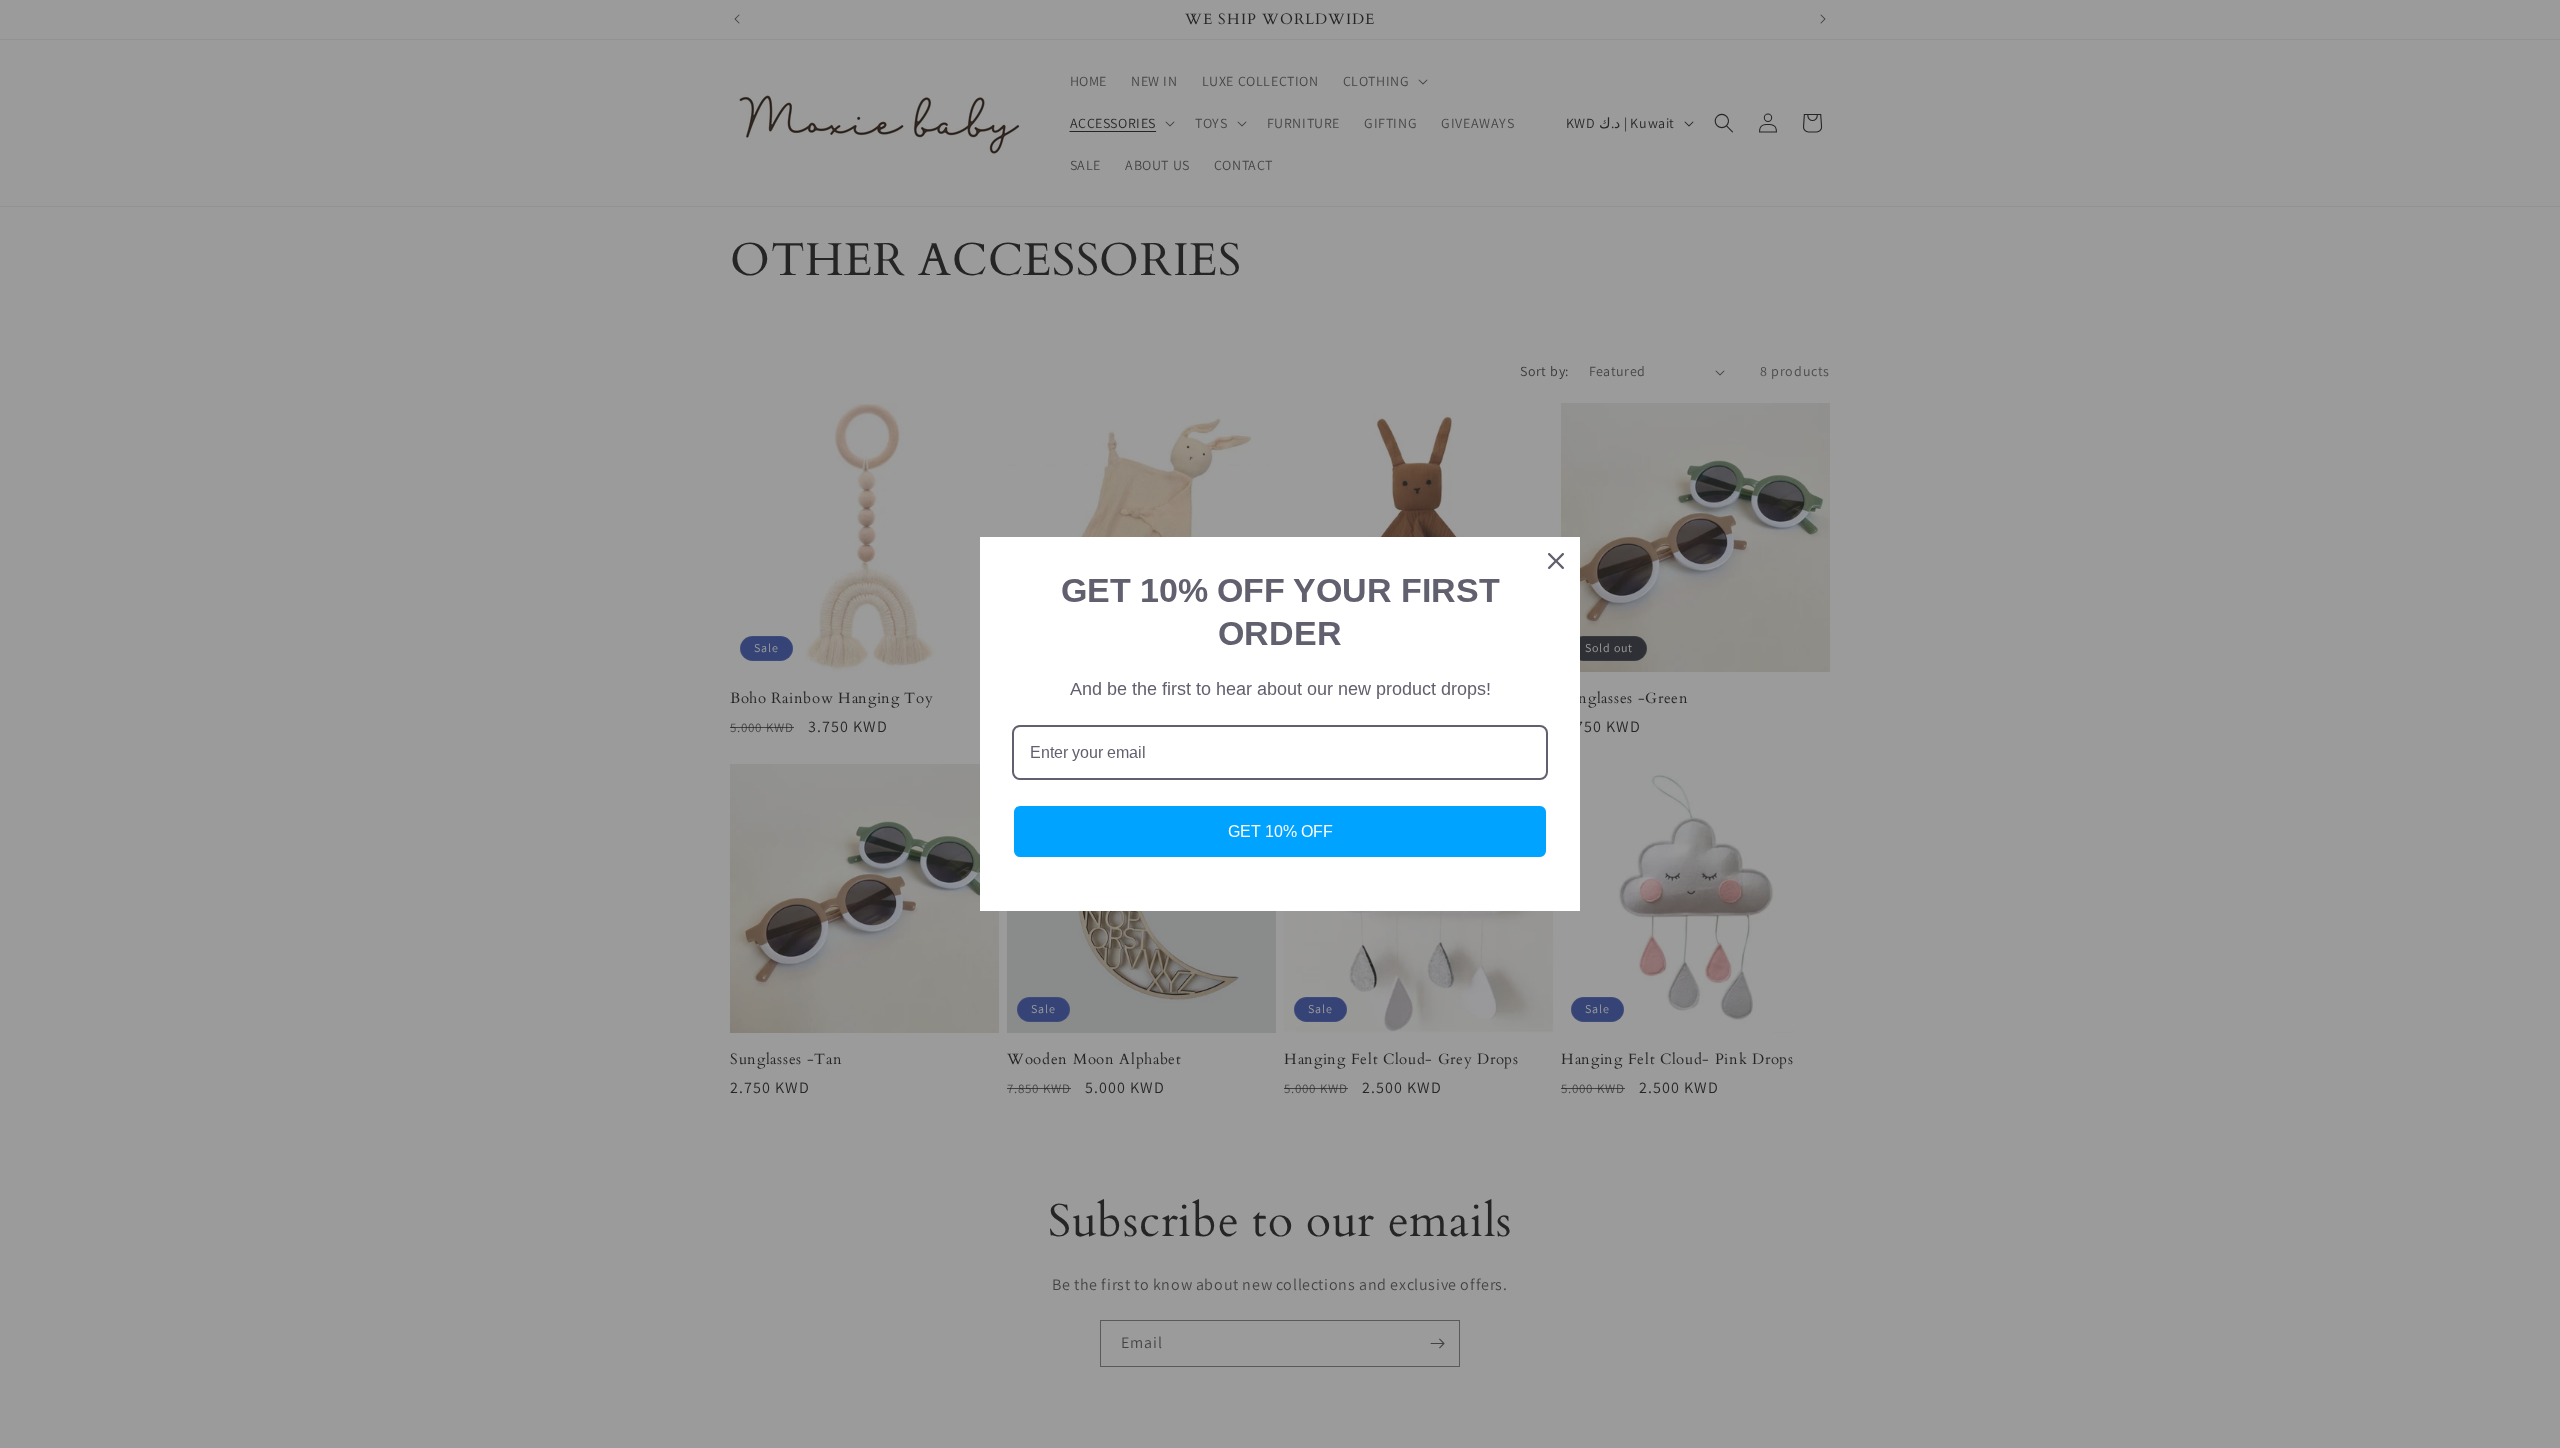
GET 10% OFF (1280, 831)
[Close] (1556, 561)
